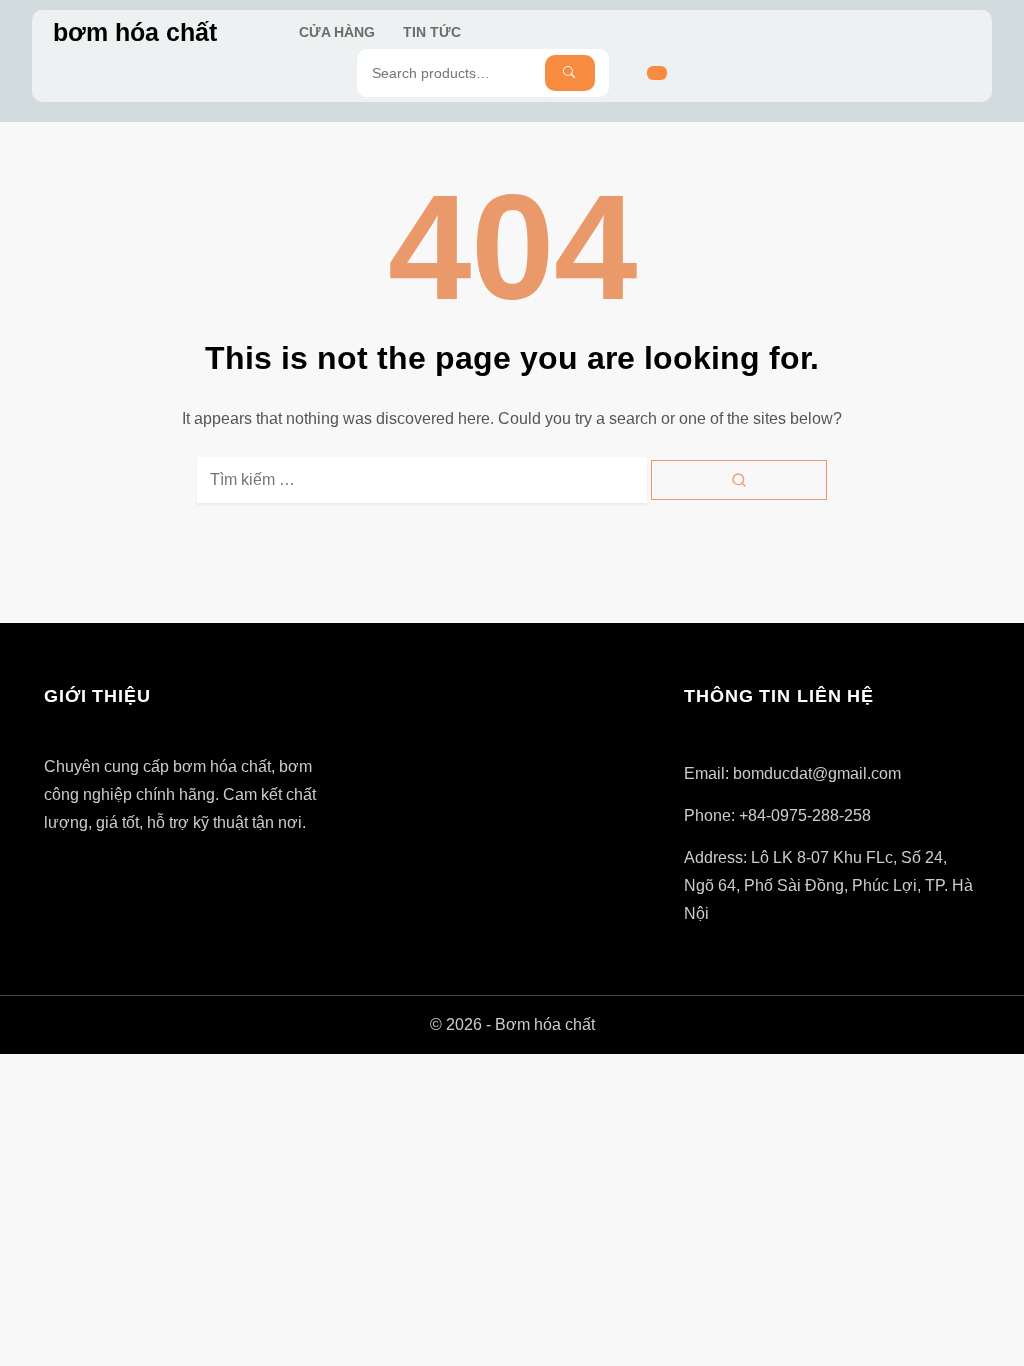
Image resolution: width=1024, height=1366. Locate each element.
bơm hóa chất (135, 32)
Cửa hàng (337, 32)
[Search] (738, 480)
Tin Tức (432, 32)
